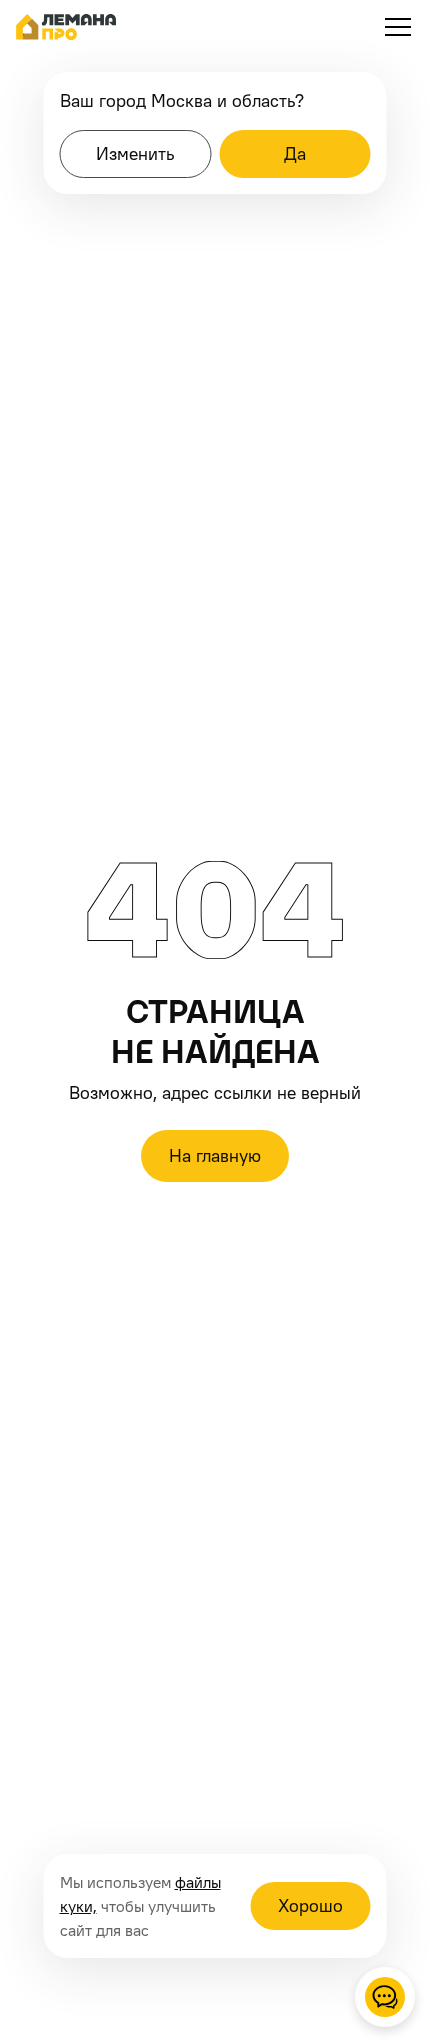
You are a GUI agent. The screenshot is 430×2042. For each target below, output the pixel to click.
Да (295, 153)
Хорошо (310, 1905)
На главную (215, 1155)
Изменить (135, 153)
